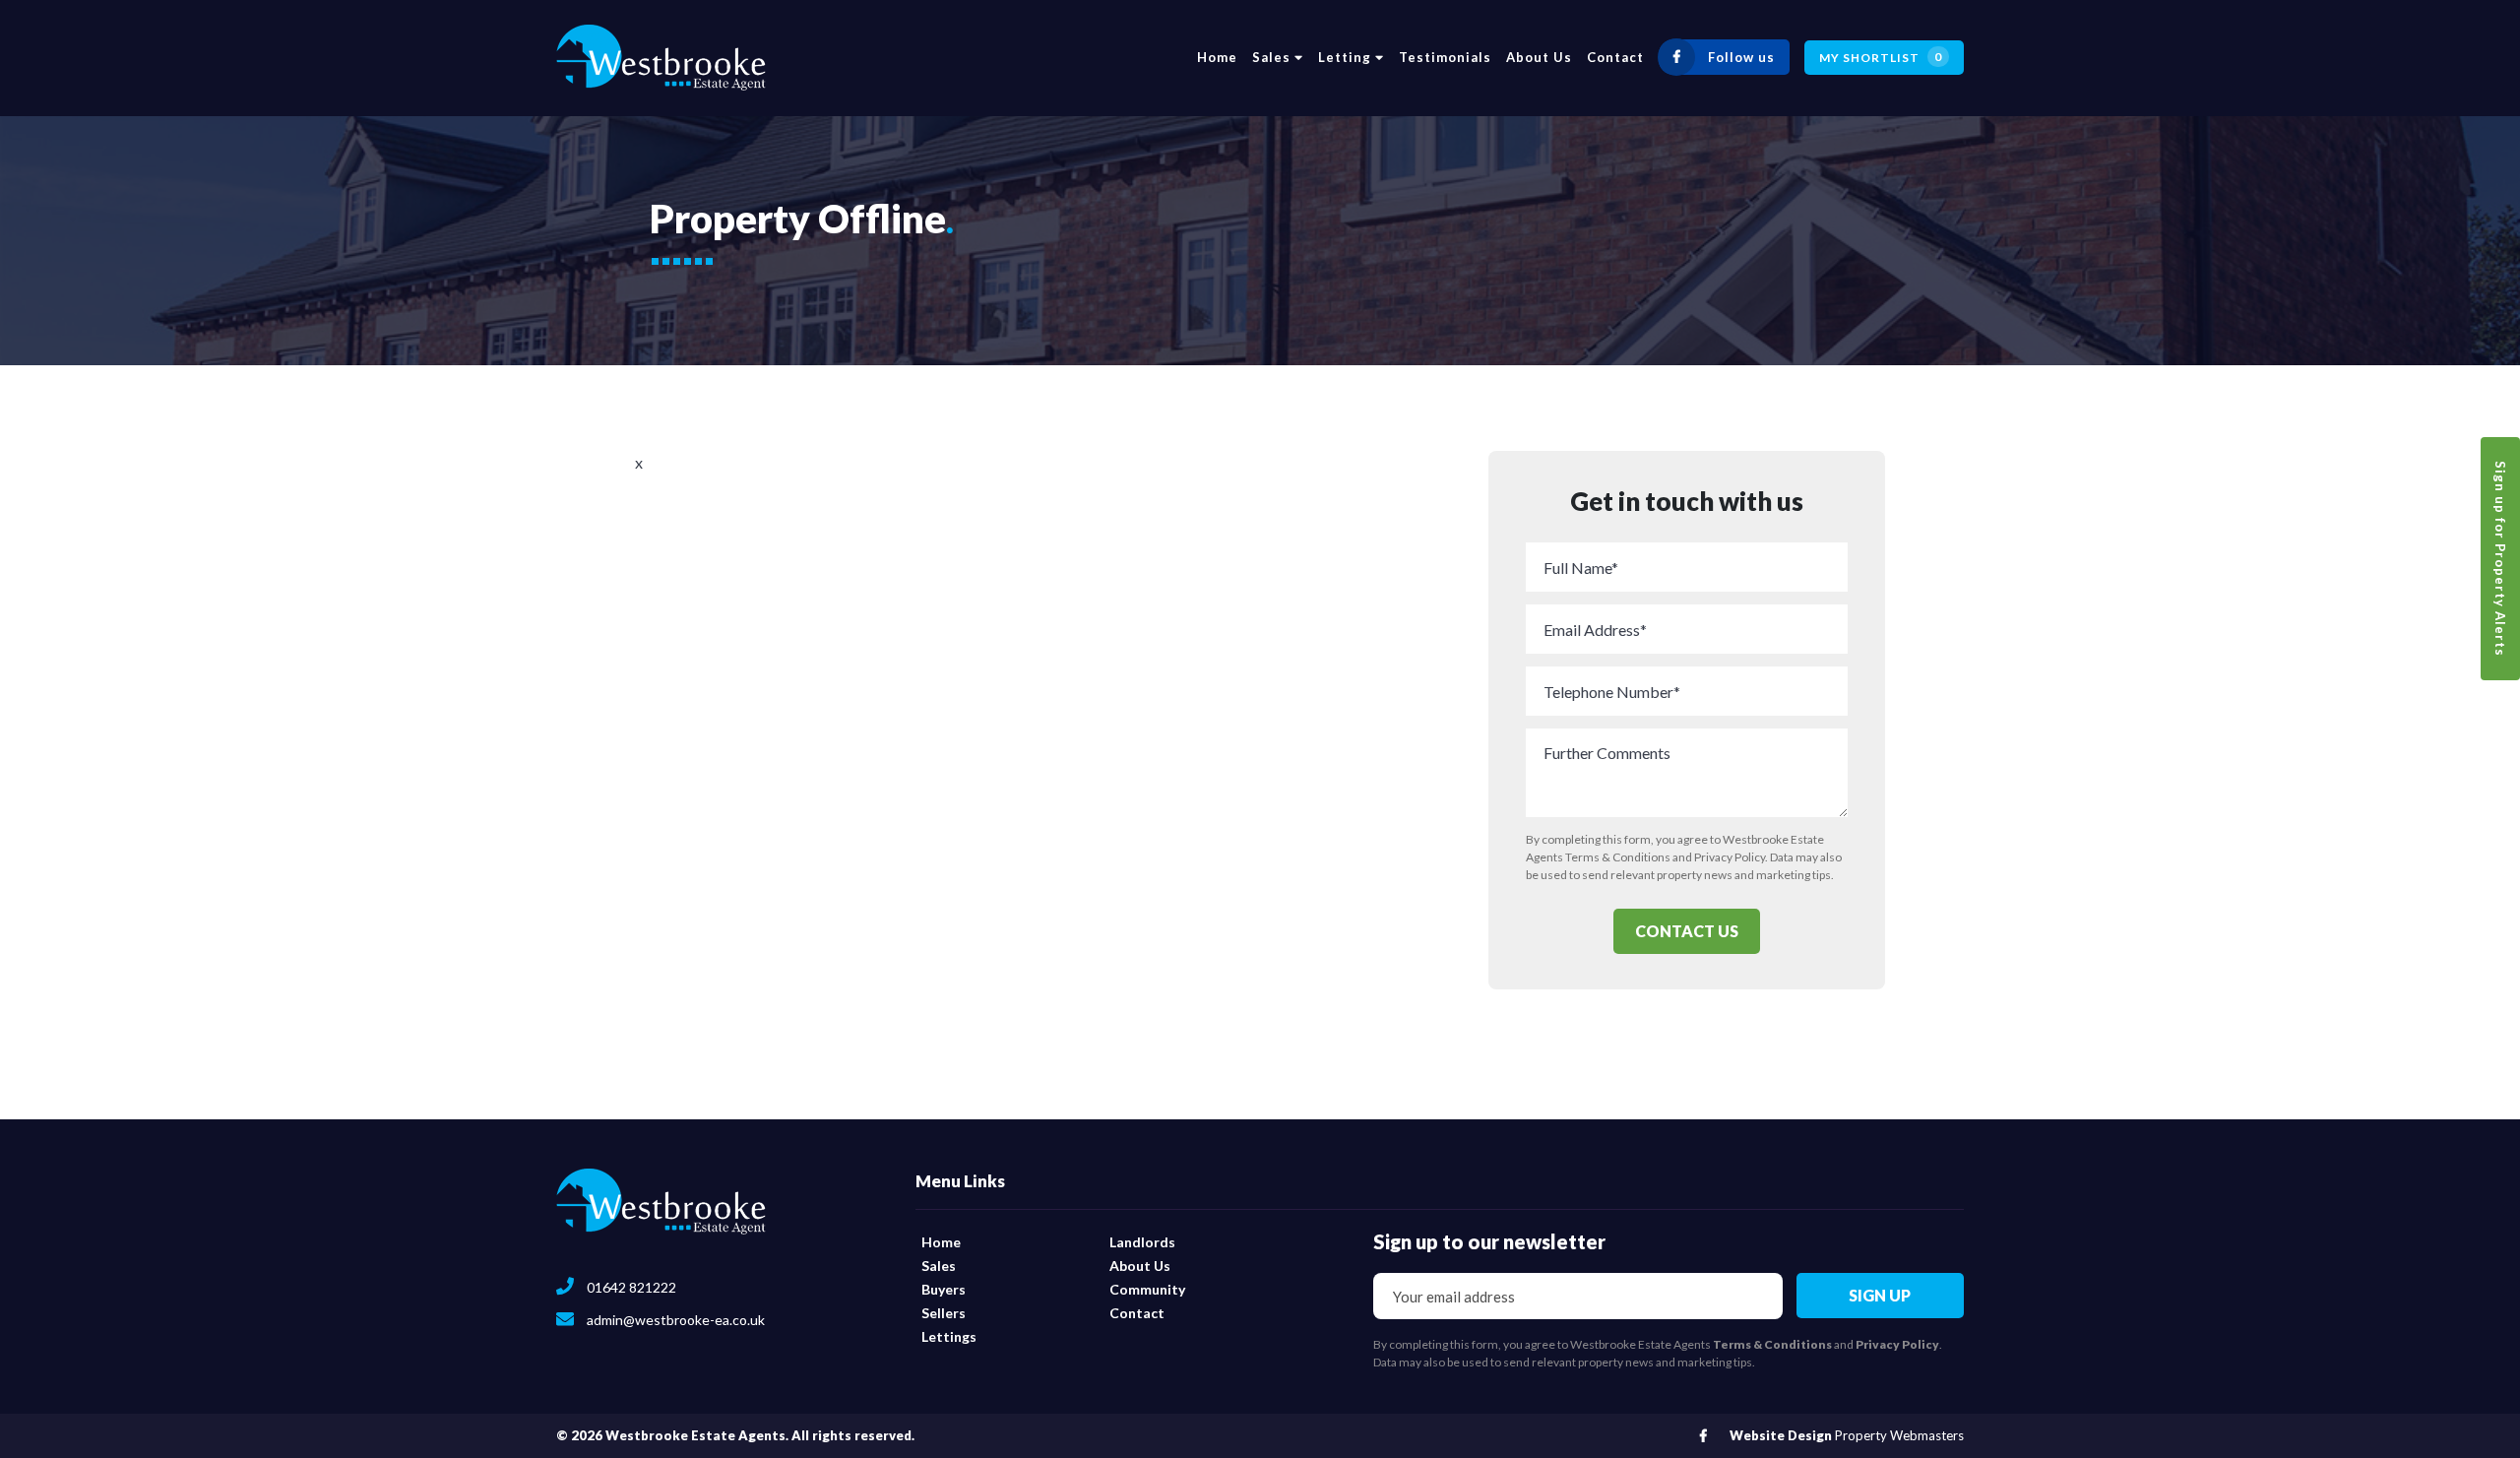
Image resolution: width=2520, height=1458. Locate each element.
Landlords (1142, 1242)
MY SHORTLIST (1881, 57)
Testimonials (1445, 57)
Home (1217, 57)
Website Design (1781, 1435)
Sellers (944, 1313)
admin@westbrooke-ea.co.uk (674, 1320)
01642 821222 (630, 1287)
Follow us (1741, 57)
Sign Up (1880, 1295)
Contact (1615, 57)
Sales (1273, 57)
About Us (1539, 57)
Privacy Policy (1730, 857)
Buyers (944, 1289)
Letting (1347, 57)
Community (1147, 1289)
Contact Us (1687, 931)
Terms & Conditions (1618, 857)
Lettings (949, 1336)
